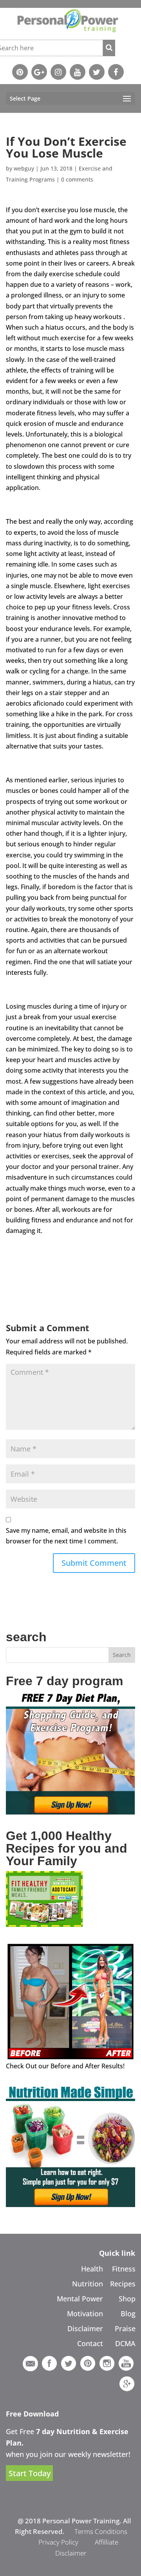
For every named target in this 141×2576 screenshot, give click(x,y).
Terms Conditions (101, 2531)
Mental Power (80, 2299)
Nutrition (88, 2284)
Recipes (123, 2284)
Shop (127, 2299)
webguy (24, 168)
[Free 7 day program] (70, 1812)
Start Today (30, 2473)
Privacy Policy (58, 2542)
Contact (90, 2343)
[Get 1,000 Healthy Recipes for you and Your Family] (44, 1925)
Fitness (124, 2269)
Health (92, 2269)
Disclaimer (85, 2328)
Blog (128, 2314)
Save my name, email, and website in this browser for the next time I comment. (66, 1536)
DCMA (125, 2343)
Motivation (85, 2314)
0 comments (77, 179)
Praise (125, 2328)
